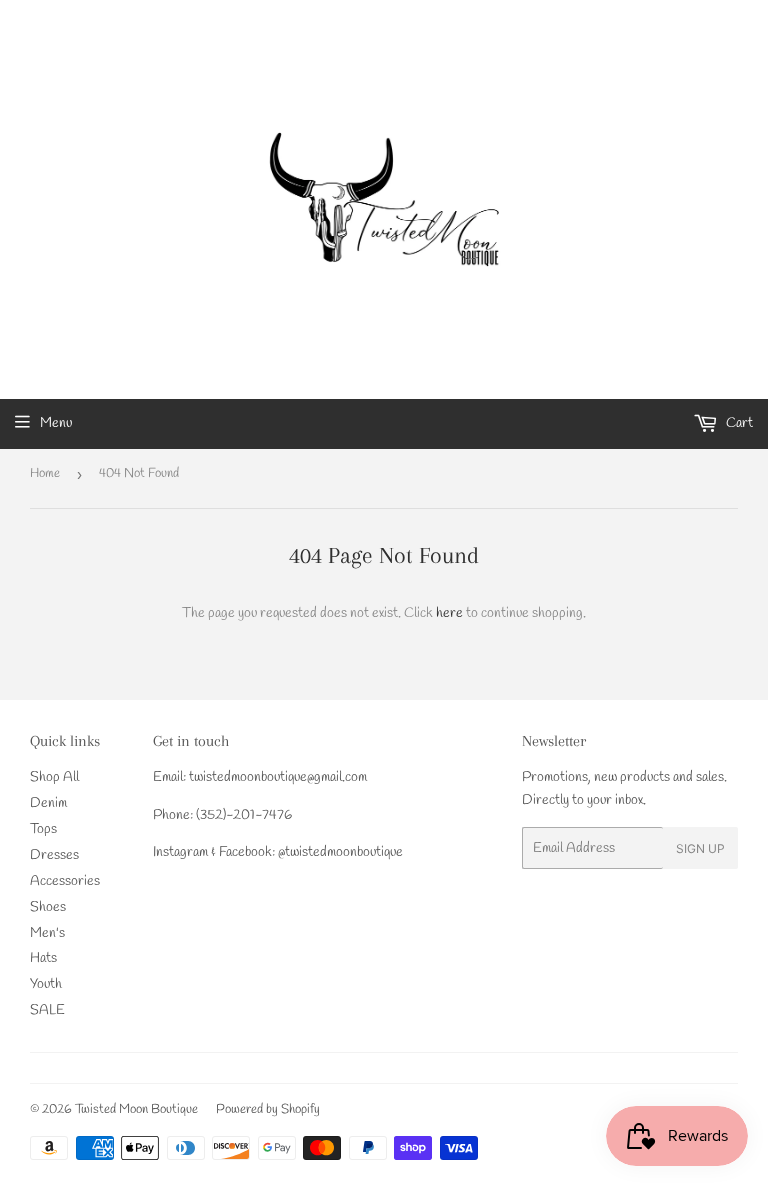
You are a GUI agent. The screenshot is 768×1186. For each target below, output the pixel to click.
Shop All (54, 777)
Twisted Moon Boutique (136, 1109)
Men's (47, 933)
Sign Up (700, 848)
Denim (48, 803)
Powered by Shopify (268, 1109)
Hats (43, 958)
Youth (46, 984)
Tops (43, 829)
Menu (56, 423)
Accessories (65, 881)
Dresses (54, 855)
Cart (738, 423)
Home (45, 473)
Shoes (48, 907)
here (449, 613)
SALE (47, 1010)
